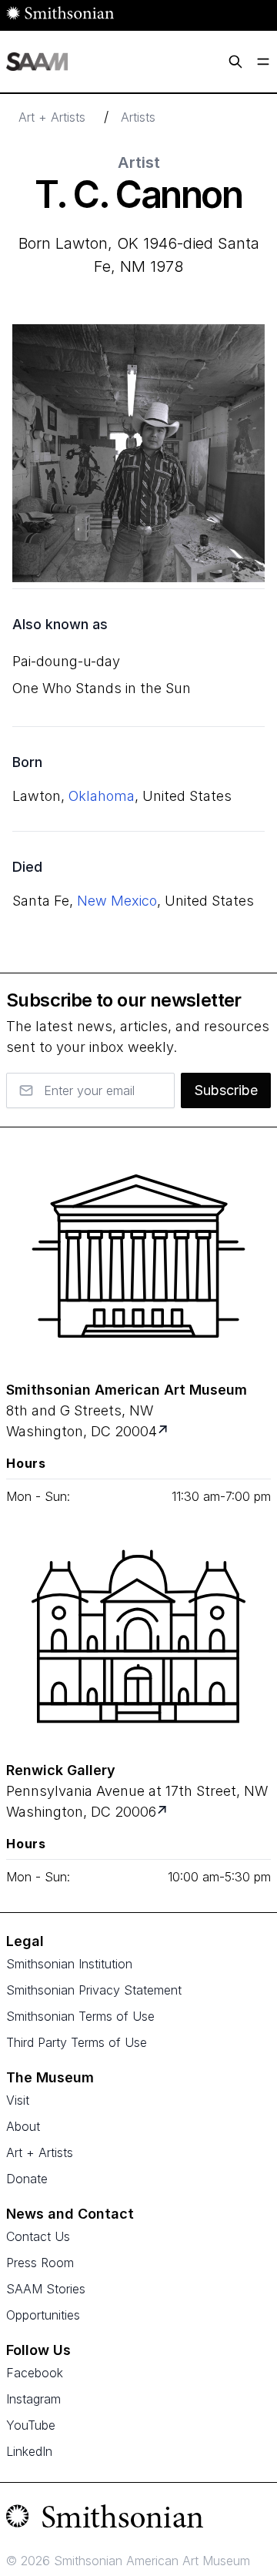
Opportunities (43, 2315)
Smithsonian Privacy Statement (94, 1990)
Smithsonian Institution (69, 1964)
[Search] (235, 62)
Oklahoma (102, 796)
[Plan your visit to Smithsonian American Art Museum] (164, 1431)
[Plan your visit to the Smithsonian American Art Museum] (138, 1256)
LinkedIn (29, 2451)
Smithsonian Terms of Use (80, 2016)
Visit (18, 2100)
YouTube (31, 2425)
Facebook (35, 2373)
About (23, 2126)
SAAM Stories (46, 2289)
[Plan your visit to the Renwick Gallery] (138, 1636)
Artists (138, 117)
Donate (27, 2179)
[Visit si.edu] (138, 2520)
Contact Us (38, 2236)
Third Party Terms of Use (77, 2042)
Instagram (33, 2399)
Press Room (40, 2263)
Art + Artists (52, 117)
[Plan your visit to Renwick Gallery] (164, 1812)
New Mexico (117, 901)
